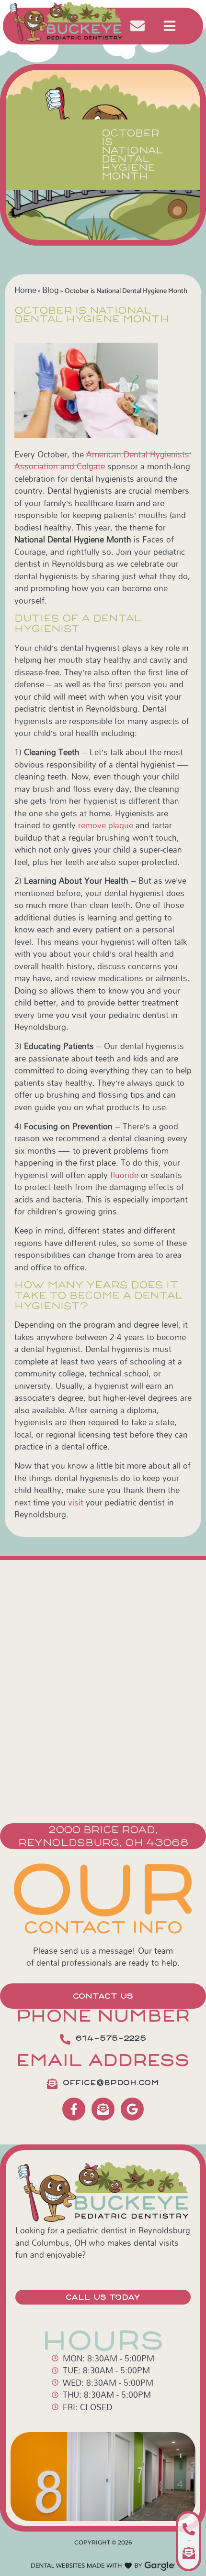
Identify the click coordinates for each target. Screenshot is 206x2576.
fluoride (124, 1175)
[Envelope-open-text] (103, 2109)
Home (25, 290)
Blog (51, 290)
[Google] (132, 2109)
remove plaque (106, 825)
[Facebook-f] (74, 2109)
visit (76, 1502)
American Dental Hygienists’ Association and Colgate (103, 460)
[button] (170, 26)
